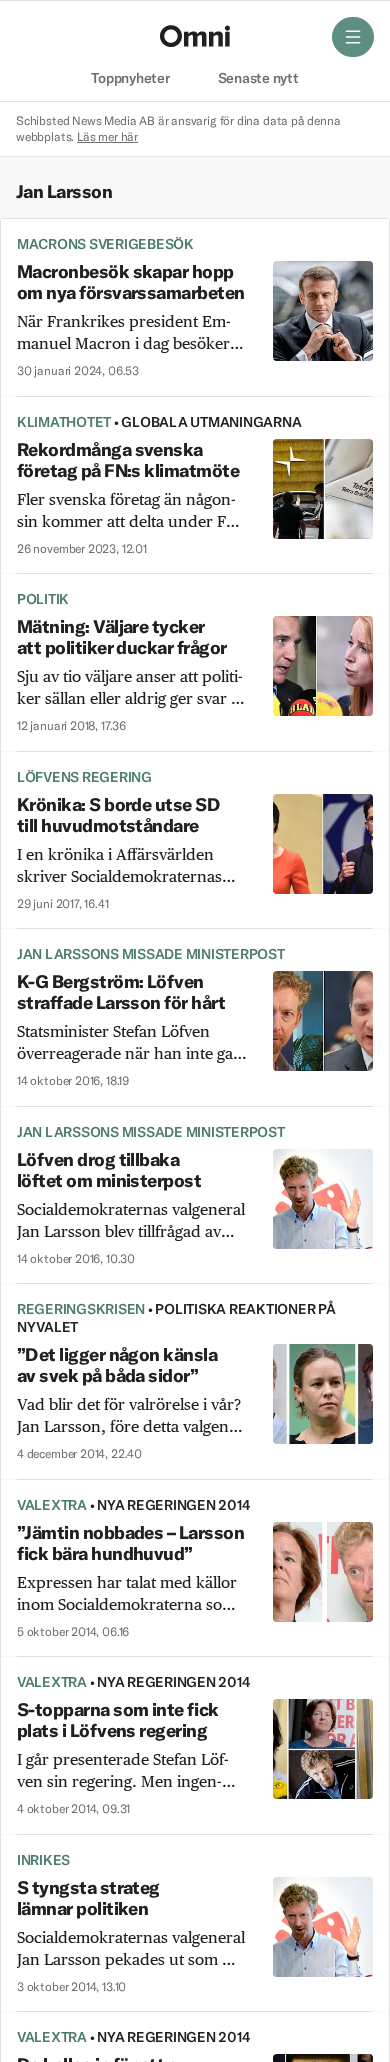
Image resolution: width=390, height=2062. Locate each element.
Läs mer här (107, 136)
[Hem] (195, 36)
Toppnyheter (130, 79)
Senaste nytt (258, 79)
